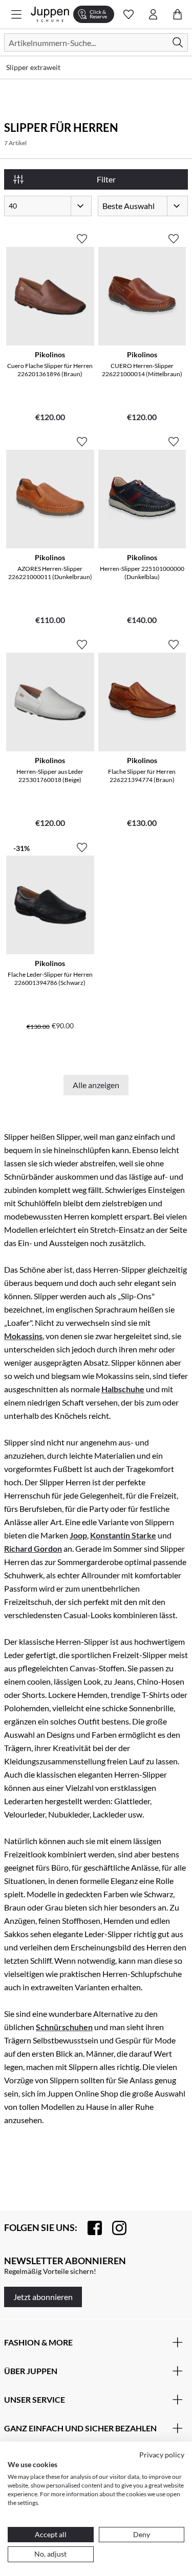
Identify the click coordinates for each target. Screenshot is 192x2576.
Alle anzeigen (96, 1085)
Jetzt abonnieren (43, 2297)
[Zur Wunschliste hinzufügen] (82, 235)
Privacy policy (162, 2455)
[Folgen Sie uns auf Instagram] (114, 2228)
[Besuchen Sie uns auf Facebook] (90, 2228)
